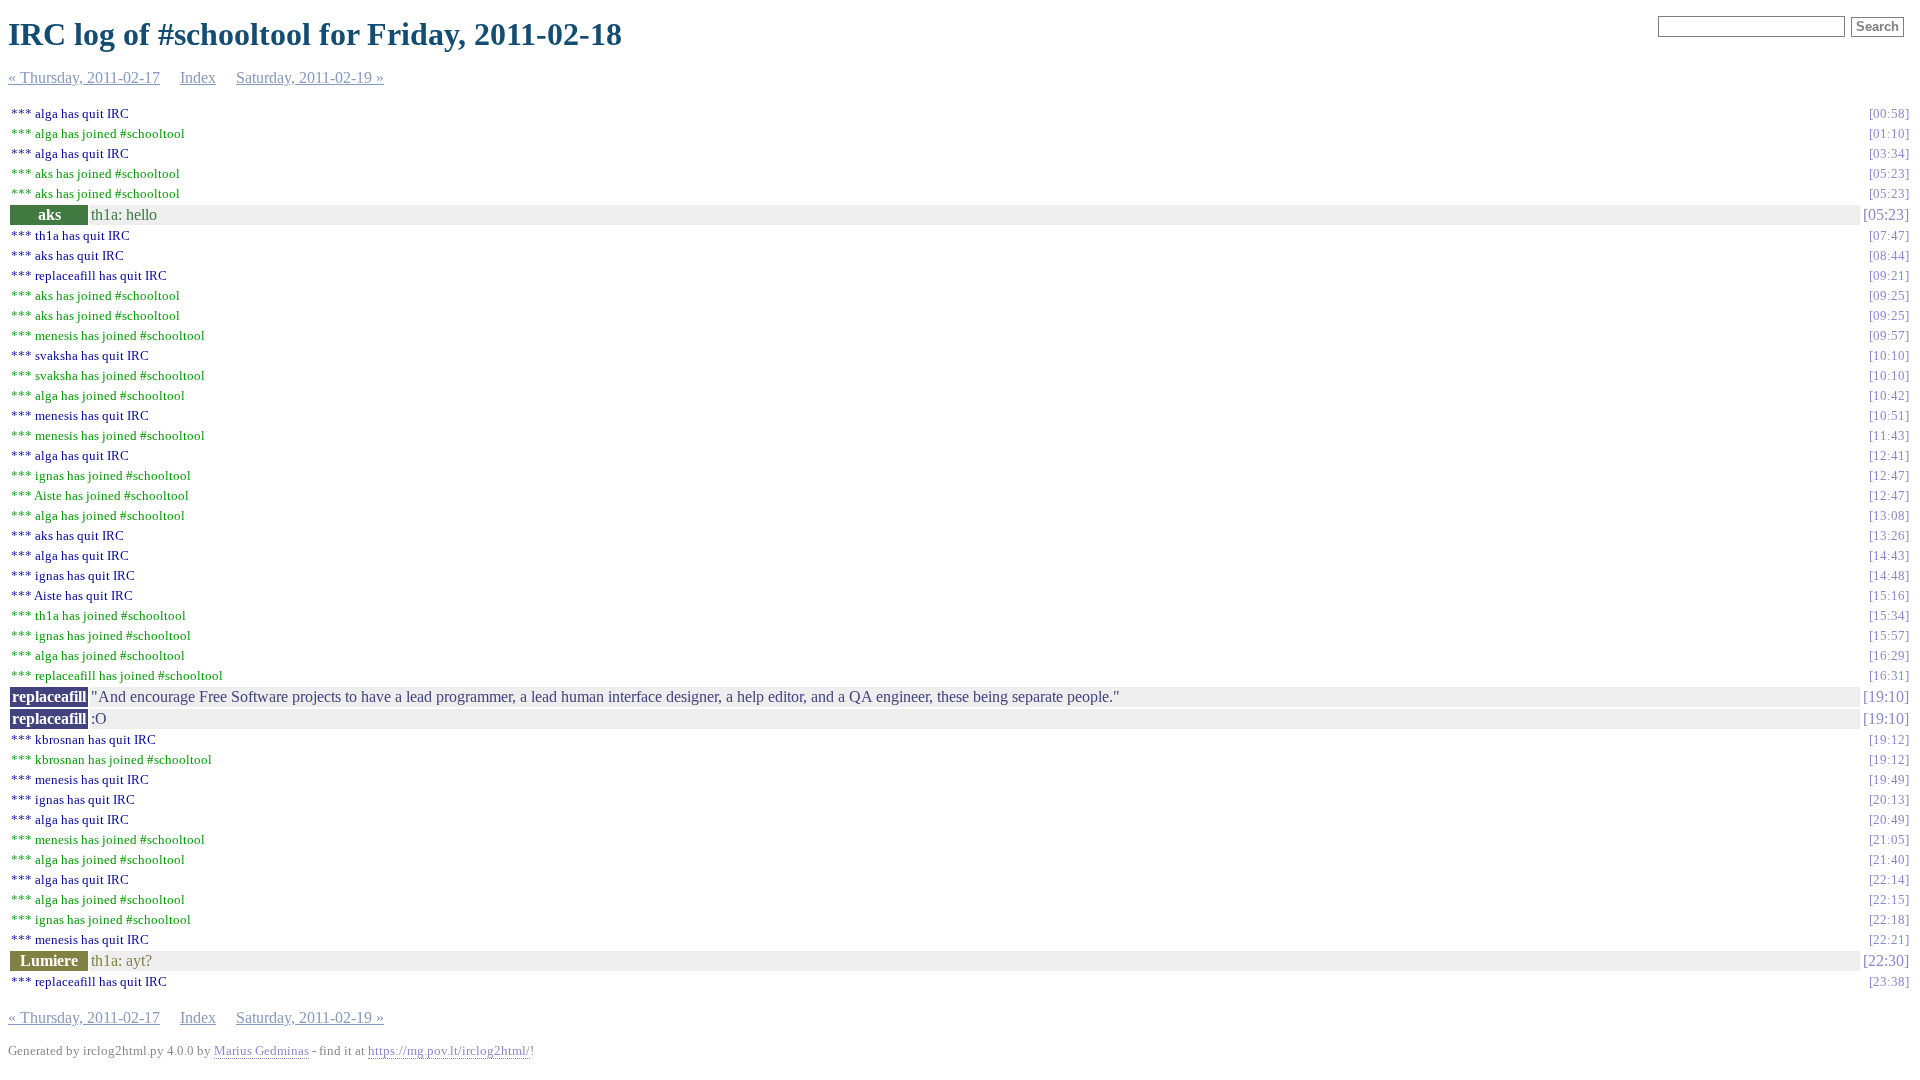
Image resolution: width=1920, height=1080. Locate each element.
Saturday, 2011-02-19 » (310, 77)
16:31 (1889, 675)
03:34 (1889, 153)
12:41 (1889, 455)
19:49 (1889, 779)
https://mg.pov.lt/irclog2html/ (449, 1050)
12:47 (1889, 475)
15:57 (1889, 635)
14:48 (1889, 575)
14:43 (1889, 555)
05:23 (1889, 173)
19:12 (1889, 739)
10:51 (1889, 415)
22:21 (1889, 939)
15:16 (1889, 595)
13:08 (1889, 515)
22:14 (1889, 879)
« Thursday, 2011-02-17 (84, 77)
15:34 (1889, 615)
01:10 (1889, 133)
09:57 (1889, 335)
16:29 (1889, 655)
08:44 (1889, 255)
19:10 (1886, 696)
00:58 (1889, 113)
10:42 (1889, 395)
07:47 (1889, 235)
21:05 (1889, 839)
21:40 (1889, 859)
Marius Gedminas (261, 1050)
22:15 (1889, 899)
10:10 (1889, 355)
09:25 (1889, 295)
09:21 (1889, 275)
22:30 (1886, 960)
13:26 (1889, 535)
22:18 (1889, 919)
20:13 (1889, 799)
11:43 (1889, 435)
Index (198, 77)
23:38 (1889, 981)
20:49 (1889, 819)
